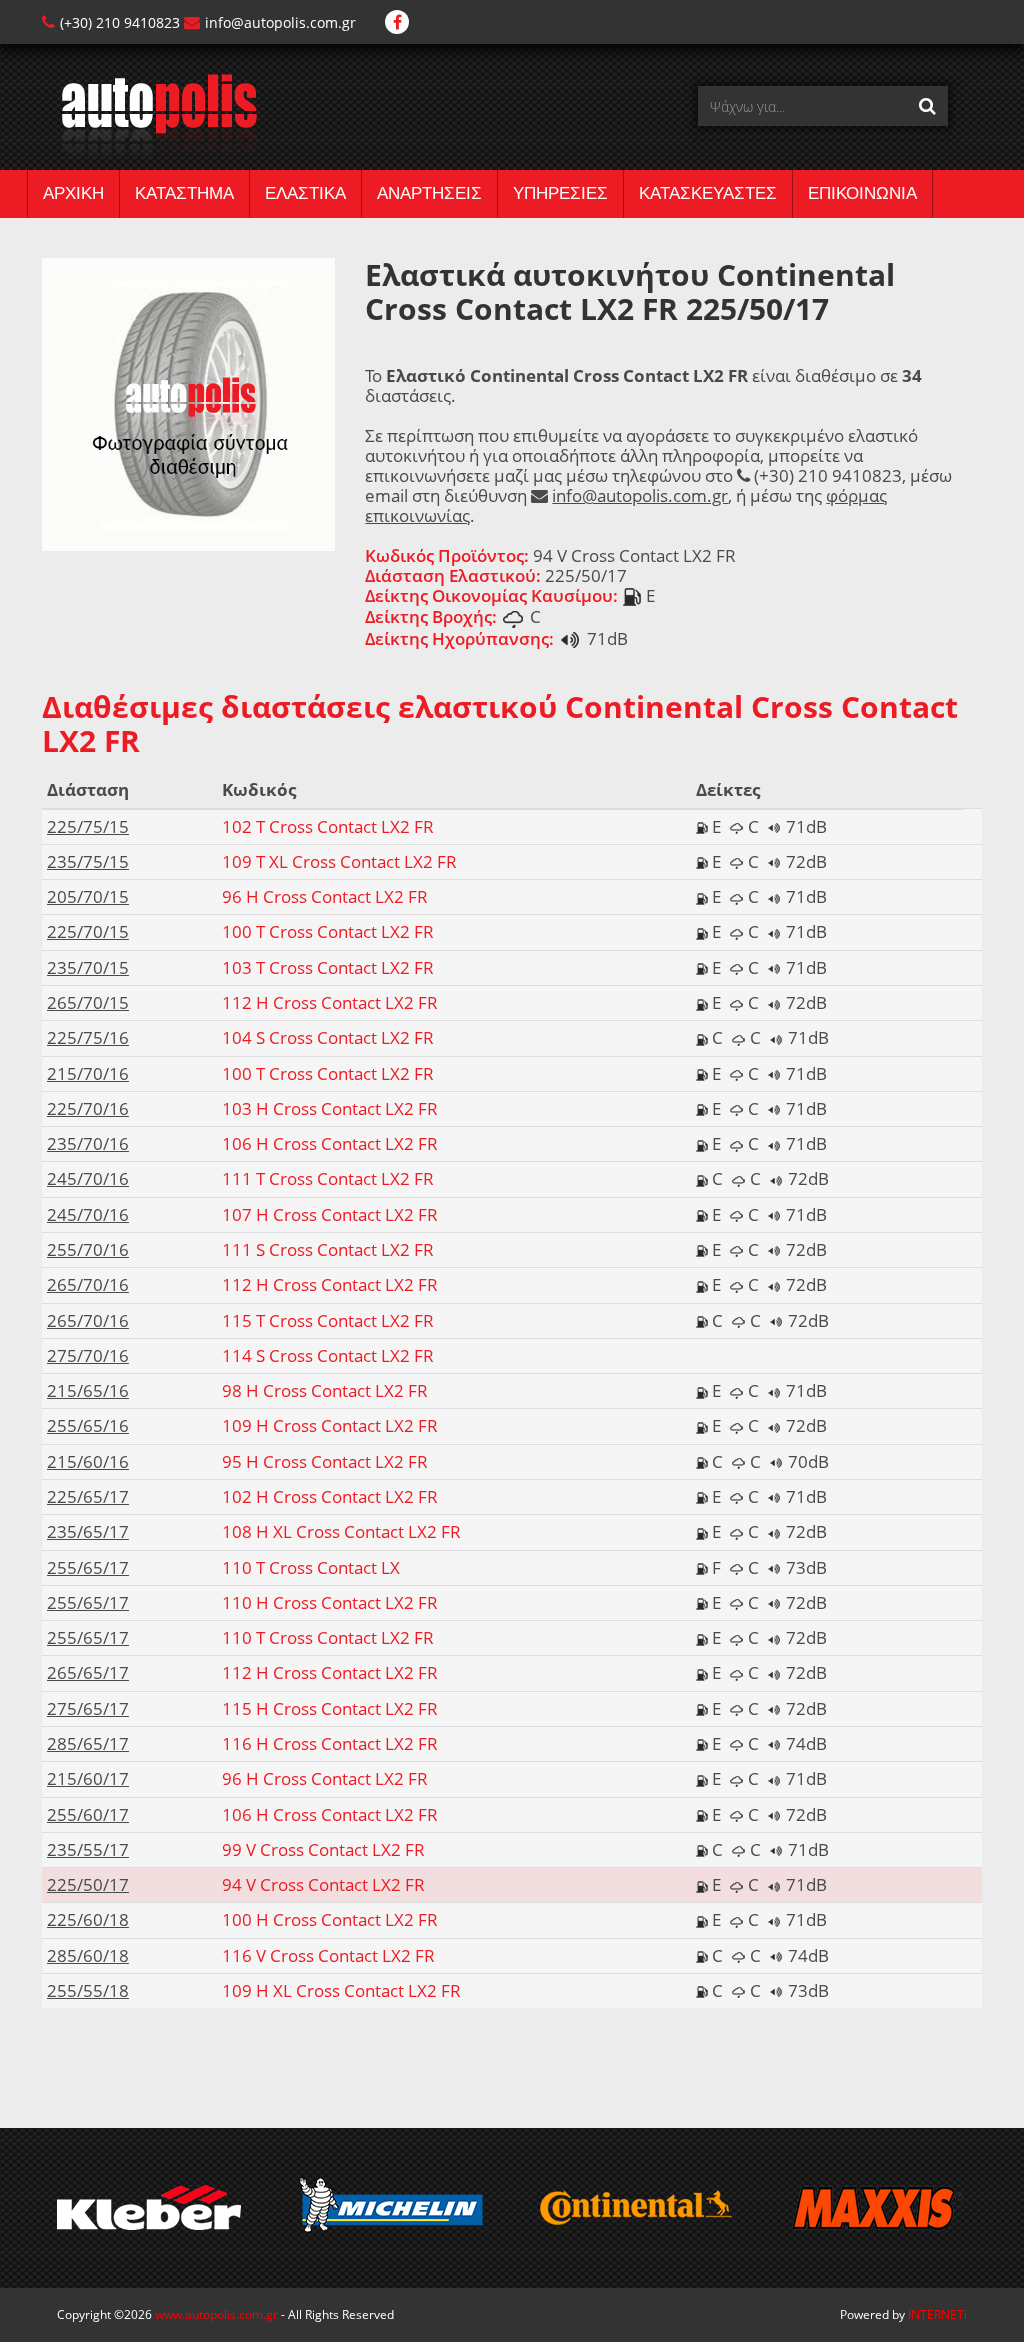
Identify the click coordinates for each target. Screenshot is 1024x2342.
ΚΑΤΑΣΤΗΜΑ (184, 193)
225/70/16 (88, 1108)
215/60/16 (88, 1461)
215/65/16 (88, 1390)
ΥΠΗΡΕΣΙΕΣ (560, 193)
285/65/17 (88, 1743)
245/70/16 (88, 1178)
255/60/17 (88, 1814)
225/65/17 (88, 1496)
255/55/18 (88, 1990)
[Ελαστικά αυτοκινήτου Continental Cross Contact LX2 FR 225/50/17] (188, 402)
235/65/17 (88, 1531)
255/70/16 (88, 1249)
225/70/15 (88, 931)
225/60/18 (88, 1919)
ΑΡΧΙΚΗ (73, 193)
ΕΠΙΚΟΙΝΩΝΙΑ (862, 193)
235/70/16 (88, 1143)
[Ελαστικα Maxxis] (877, 2208)
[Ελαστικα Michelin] (391, 2208)
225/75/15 (88, 826)
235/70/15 (88, 967)
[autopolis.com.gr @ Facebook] (397, 22)
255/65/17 (88, 1567)
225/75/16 (88, 1037)
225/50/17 (88, 1884)
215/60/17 (88, 1778)
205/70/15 (88, 896)
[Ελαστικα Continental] (634, 2208)
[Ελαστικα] (149, 115)
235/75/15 (88, 861)
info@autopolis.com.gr (280, 22)
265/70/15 (88, 1002)
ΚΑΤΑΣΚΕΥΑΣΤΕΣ (708, 193)
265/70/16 (88, 1284)
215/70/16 (88, 1073)
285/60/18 (88, 1955)
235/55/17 (88, 1849)
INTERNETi (937, 2314)
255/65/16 (88, 1425)
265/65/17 (88, 1672)
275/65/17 (88, 1708)
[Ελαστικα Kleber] (148, 2208)
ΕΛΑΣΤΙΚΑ (305, 193)
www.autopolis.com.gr (216, 2314)
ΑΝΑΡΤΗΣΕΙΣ (429, 193)
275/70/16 (88, 1355)
